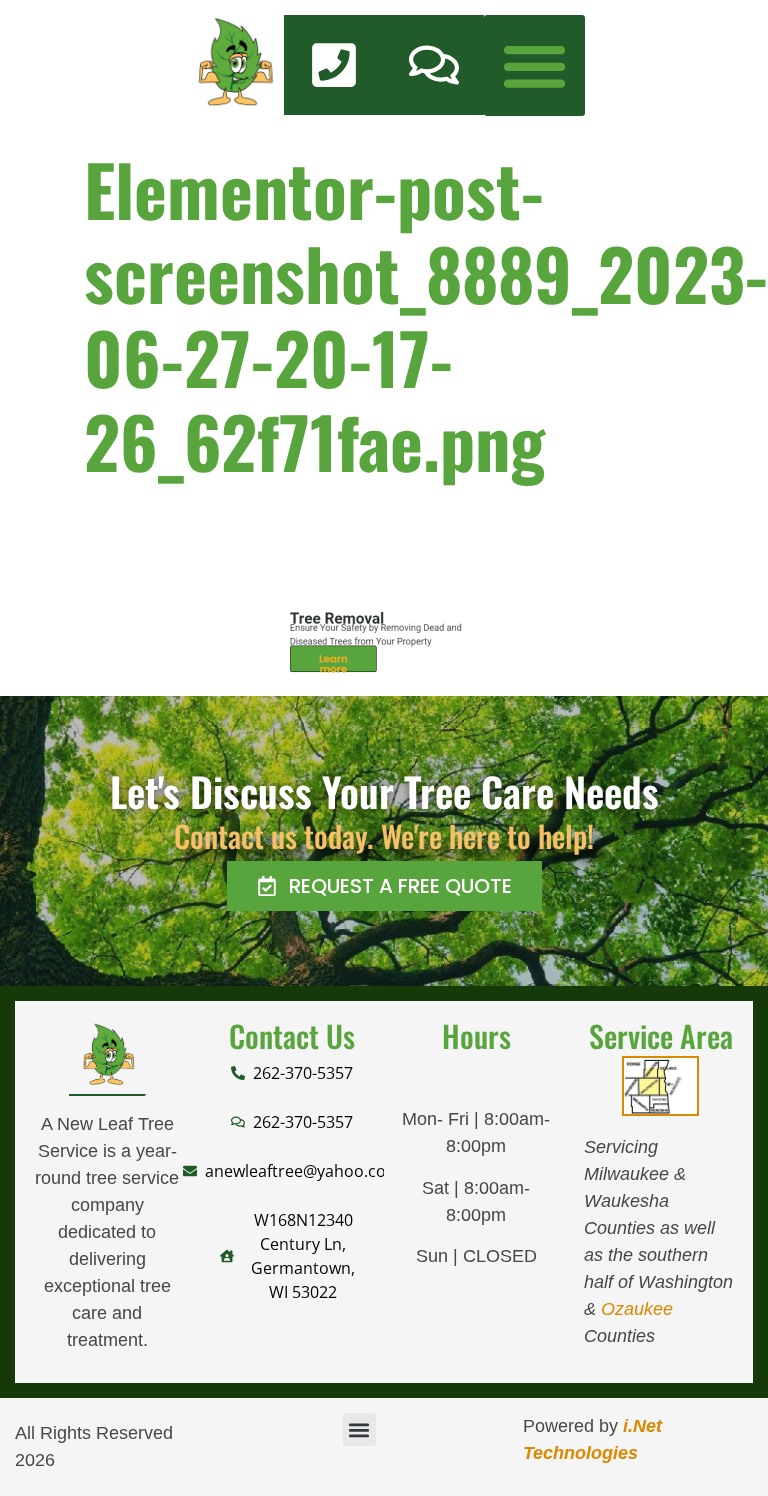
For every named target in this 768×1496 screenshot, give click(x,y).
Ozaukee (637, 1309)
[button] (534, 65)
